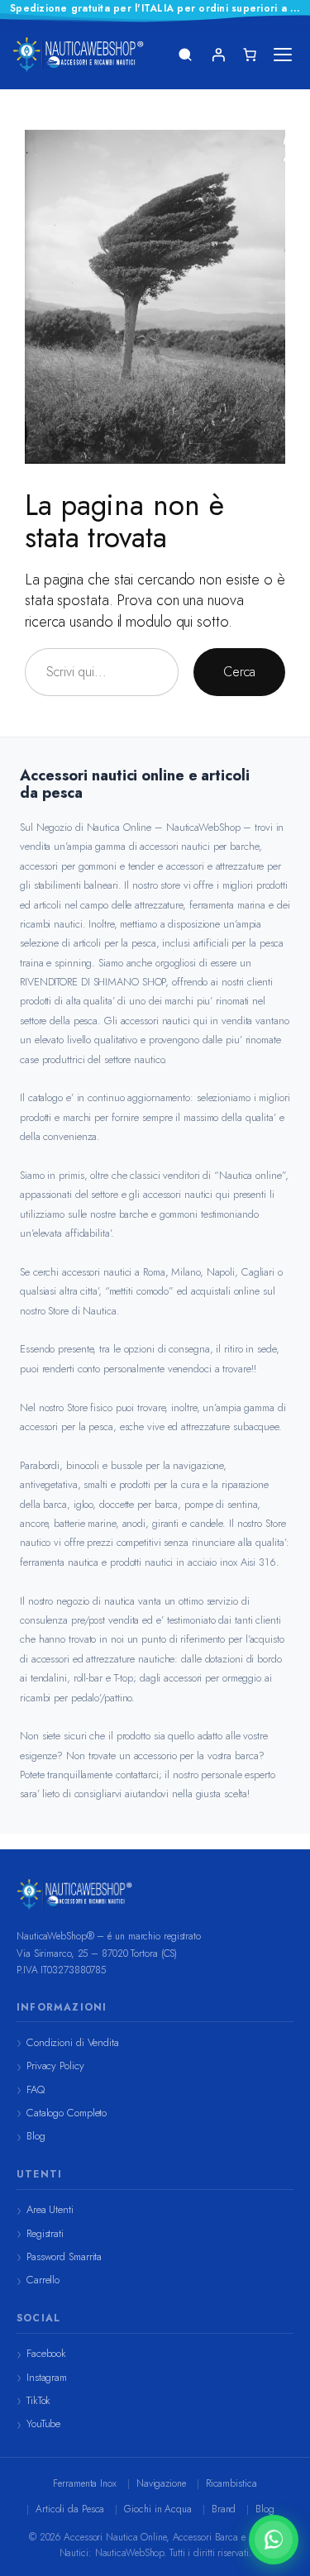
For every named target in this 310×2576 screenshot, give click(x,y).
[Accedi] (218, 55)
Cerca (239, 672)
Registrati (45, 2233)
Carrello (43, 2280)
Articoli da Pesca (70, 2509)
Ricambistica (231, 2483)
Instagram (47, 2377)
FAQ (36, 2089)
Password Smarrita (64, 2256)
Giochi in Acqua (158, 2509)
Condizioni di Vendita (73, 2042)
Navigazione (161, 2483)
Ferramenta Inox (85, 2483)
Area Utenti (50, 2209)
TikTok (38, 2400)
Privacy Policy (55, 2066)
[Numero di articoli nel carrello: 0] (250, 55)
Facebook (46, 2353)
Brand (224, 2509)
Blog (36, 2136)
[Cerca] (185, 55)
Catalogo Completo (67, 2113)
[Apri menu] (283, 55)
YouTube (43, 2423)
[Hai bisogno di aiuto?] (274, 2540)
